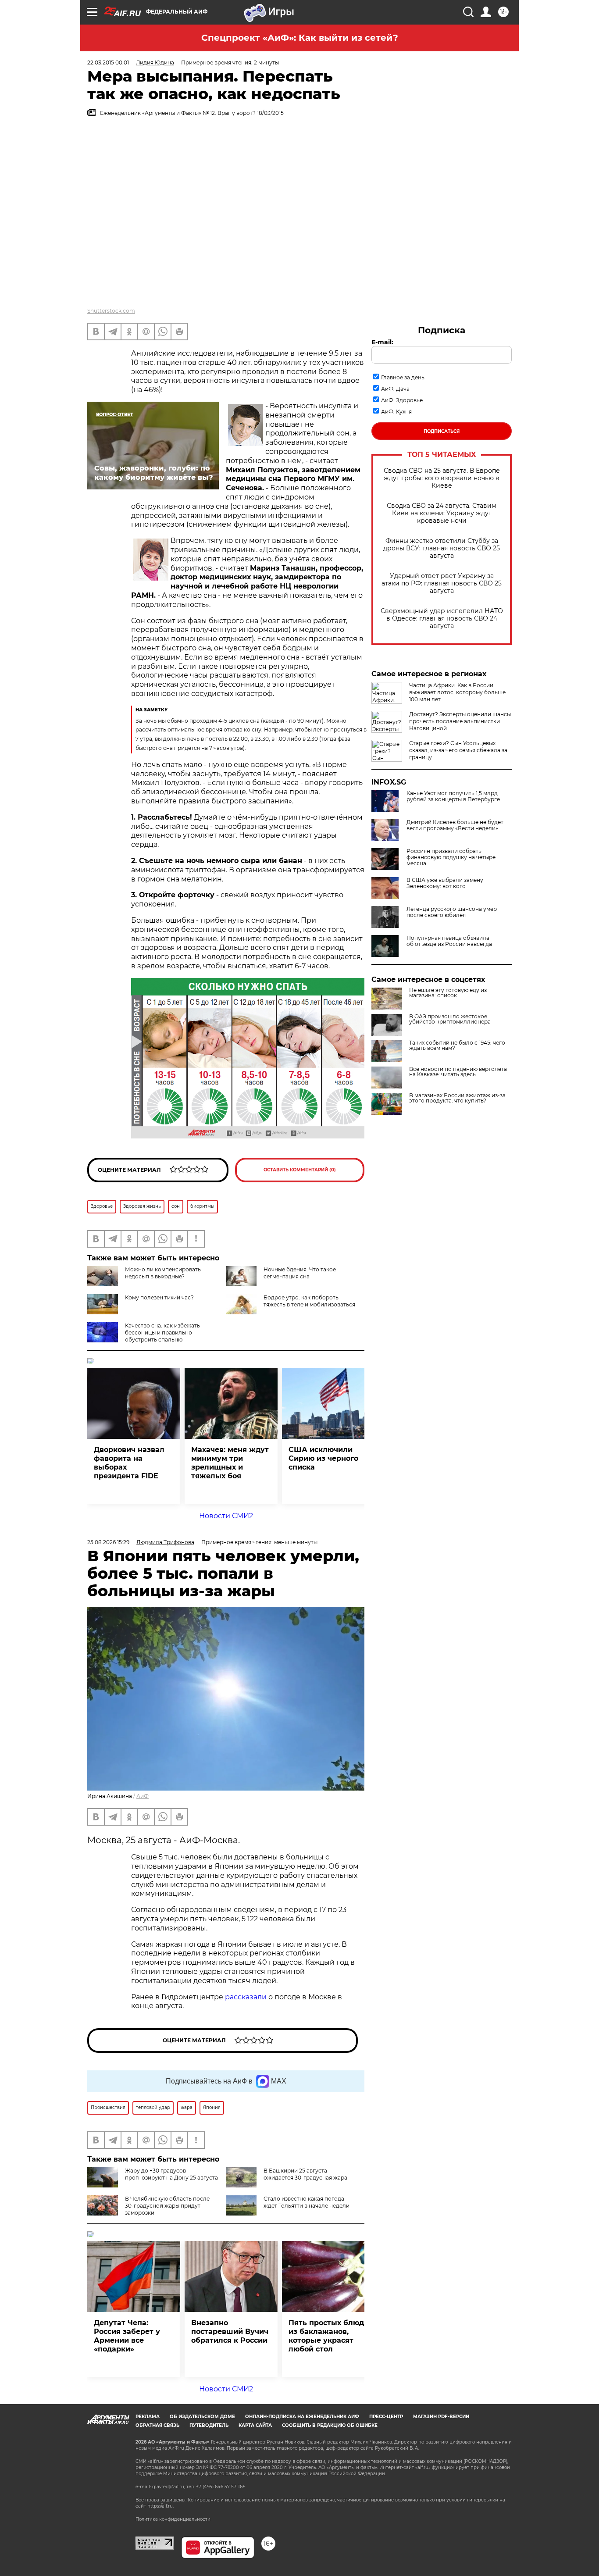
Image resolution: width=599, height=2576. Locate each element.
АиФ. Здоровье (402, 400)
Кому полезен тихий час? (159, 1297)
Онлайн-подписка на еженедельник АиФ (302, 2417)
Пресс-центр (386, 2417)
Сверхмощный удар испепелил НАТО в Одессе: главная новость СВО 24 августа (442, 619)
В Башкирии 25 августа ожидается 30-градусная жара (305, 2174)
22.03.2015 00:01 (108, 62)
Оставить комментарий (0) (300, 1170)
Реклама (148, 2417)
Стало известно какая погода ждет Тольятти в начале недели (307, 2202)
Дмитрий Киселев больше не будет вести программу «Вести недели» (455, 825)
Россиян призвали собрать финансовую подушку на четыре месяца (451, 857)
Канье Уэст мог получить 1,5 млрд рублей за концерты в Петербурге (453, 796)
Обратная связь (157, 2425)
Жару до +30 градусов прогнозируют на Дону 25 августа (171, 2174)
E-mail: (382, 342)
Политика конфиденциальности (173, 2519)
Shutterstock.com (111, 311)
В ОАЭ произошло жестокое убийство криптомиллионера (450, 1019)
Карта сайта (255, 2425)
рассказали (246, 1997)
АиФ (143, 1796)
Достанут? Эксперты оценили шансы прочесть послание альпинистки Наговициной (460, 721)
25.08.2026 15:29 (108, 1542)
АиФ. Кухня (396, 412)
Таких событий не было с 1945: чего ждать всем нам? (457, 1045)
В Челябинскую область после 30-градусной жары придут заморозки (167, 2206)
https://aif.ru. (160, 2506)
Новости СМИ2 (226, 1516)
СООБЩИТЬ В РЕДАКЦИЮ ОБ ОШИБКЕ (330, 2425)
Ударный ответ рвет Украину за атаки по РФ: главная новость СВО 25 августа (442, 583)
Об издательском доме (202, 2417)
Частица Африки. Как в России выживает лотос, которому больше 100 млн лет (457, 692)
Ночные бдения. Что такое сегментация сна (300, 1273)
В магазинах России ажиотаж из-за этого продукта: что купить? (457, 1098)
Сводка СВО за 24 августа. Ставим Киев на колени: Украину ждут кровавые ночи (442, 513)
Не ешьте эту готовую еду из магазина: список (448, 993)
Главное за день (403, 377)
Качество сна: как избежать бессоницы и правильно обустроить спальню (162, 1333)
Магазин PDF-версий (441, 2417)
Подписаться (442, 431)
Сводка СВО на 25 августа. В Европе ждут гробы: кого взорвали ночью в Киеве (442, 478)
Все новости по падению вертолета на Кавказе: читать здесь (458, 1072)
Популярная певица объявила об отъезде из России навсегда (449, 941)
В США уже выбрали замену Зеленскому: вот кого (445, 883)
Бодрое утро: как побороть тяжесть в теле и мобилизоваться (309, 1301)
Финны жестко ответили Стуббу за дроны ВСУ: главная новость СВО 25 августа (442, 548)
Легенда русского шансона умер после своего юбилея (452, 912)
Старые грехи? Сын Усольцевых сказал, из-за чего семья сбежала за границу (458, 750)
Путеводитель (209, 2425)
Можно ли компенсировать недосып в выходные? (163, 1273)
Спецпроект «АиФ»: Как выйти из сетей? (300, 38)
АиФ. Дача (395, 389)
